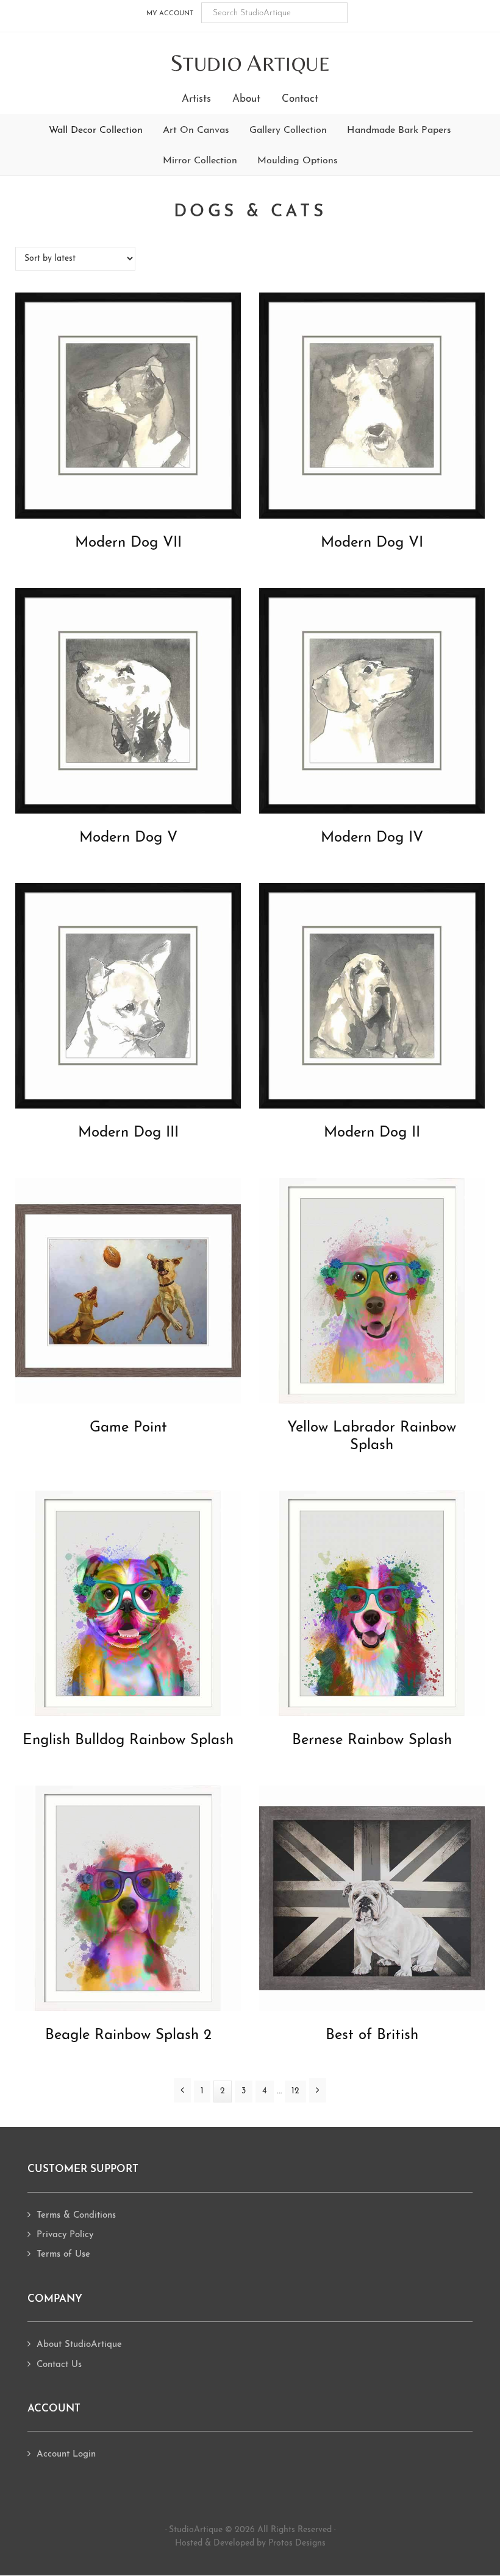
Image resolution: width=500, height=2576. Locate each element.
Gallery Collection (288, 130)
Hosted (189, 2543)
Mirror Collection (200, 161)
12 (299, 2091)
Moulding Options (298, 161)
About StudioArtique (79, 2345)
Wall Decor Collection (96, 130)
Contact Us (59, 2365)
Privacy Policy (65, 2235)
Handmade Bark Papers (399, 130)
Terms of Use (63, 2255)
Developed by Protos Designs (270, 2543)
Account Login (66, 2454)
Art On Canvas (196, 130)
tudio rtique (250, 64)
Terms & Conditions (76, 2216)
